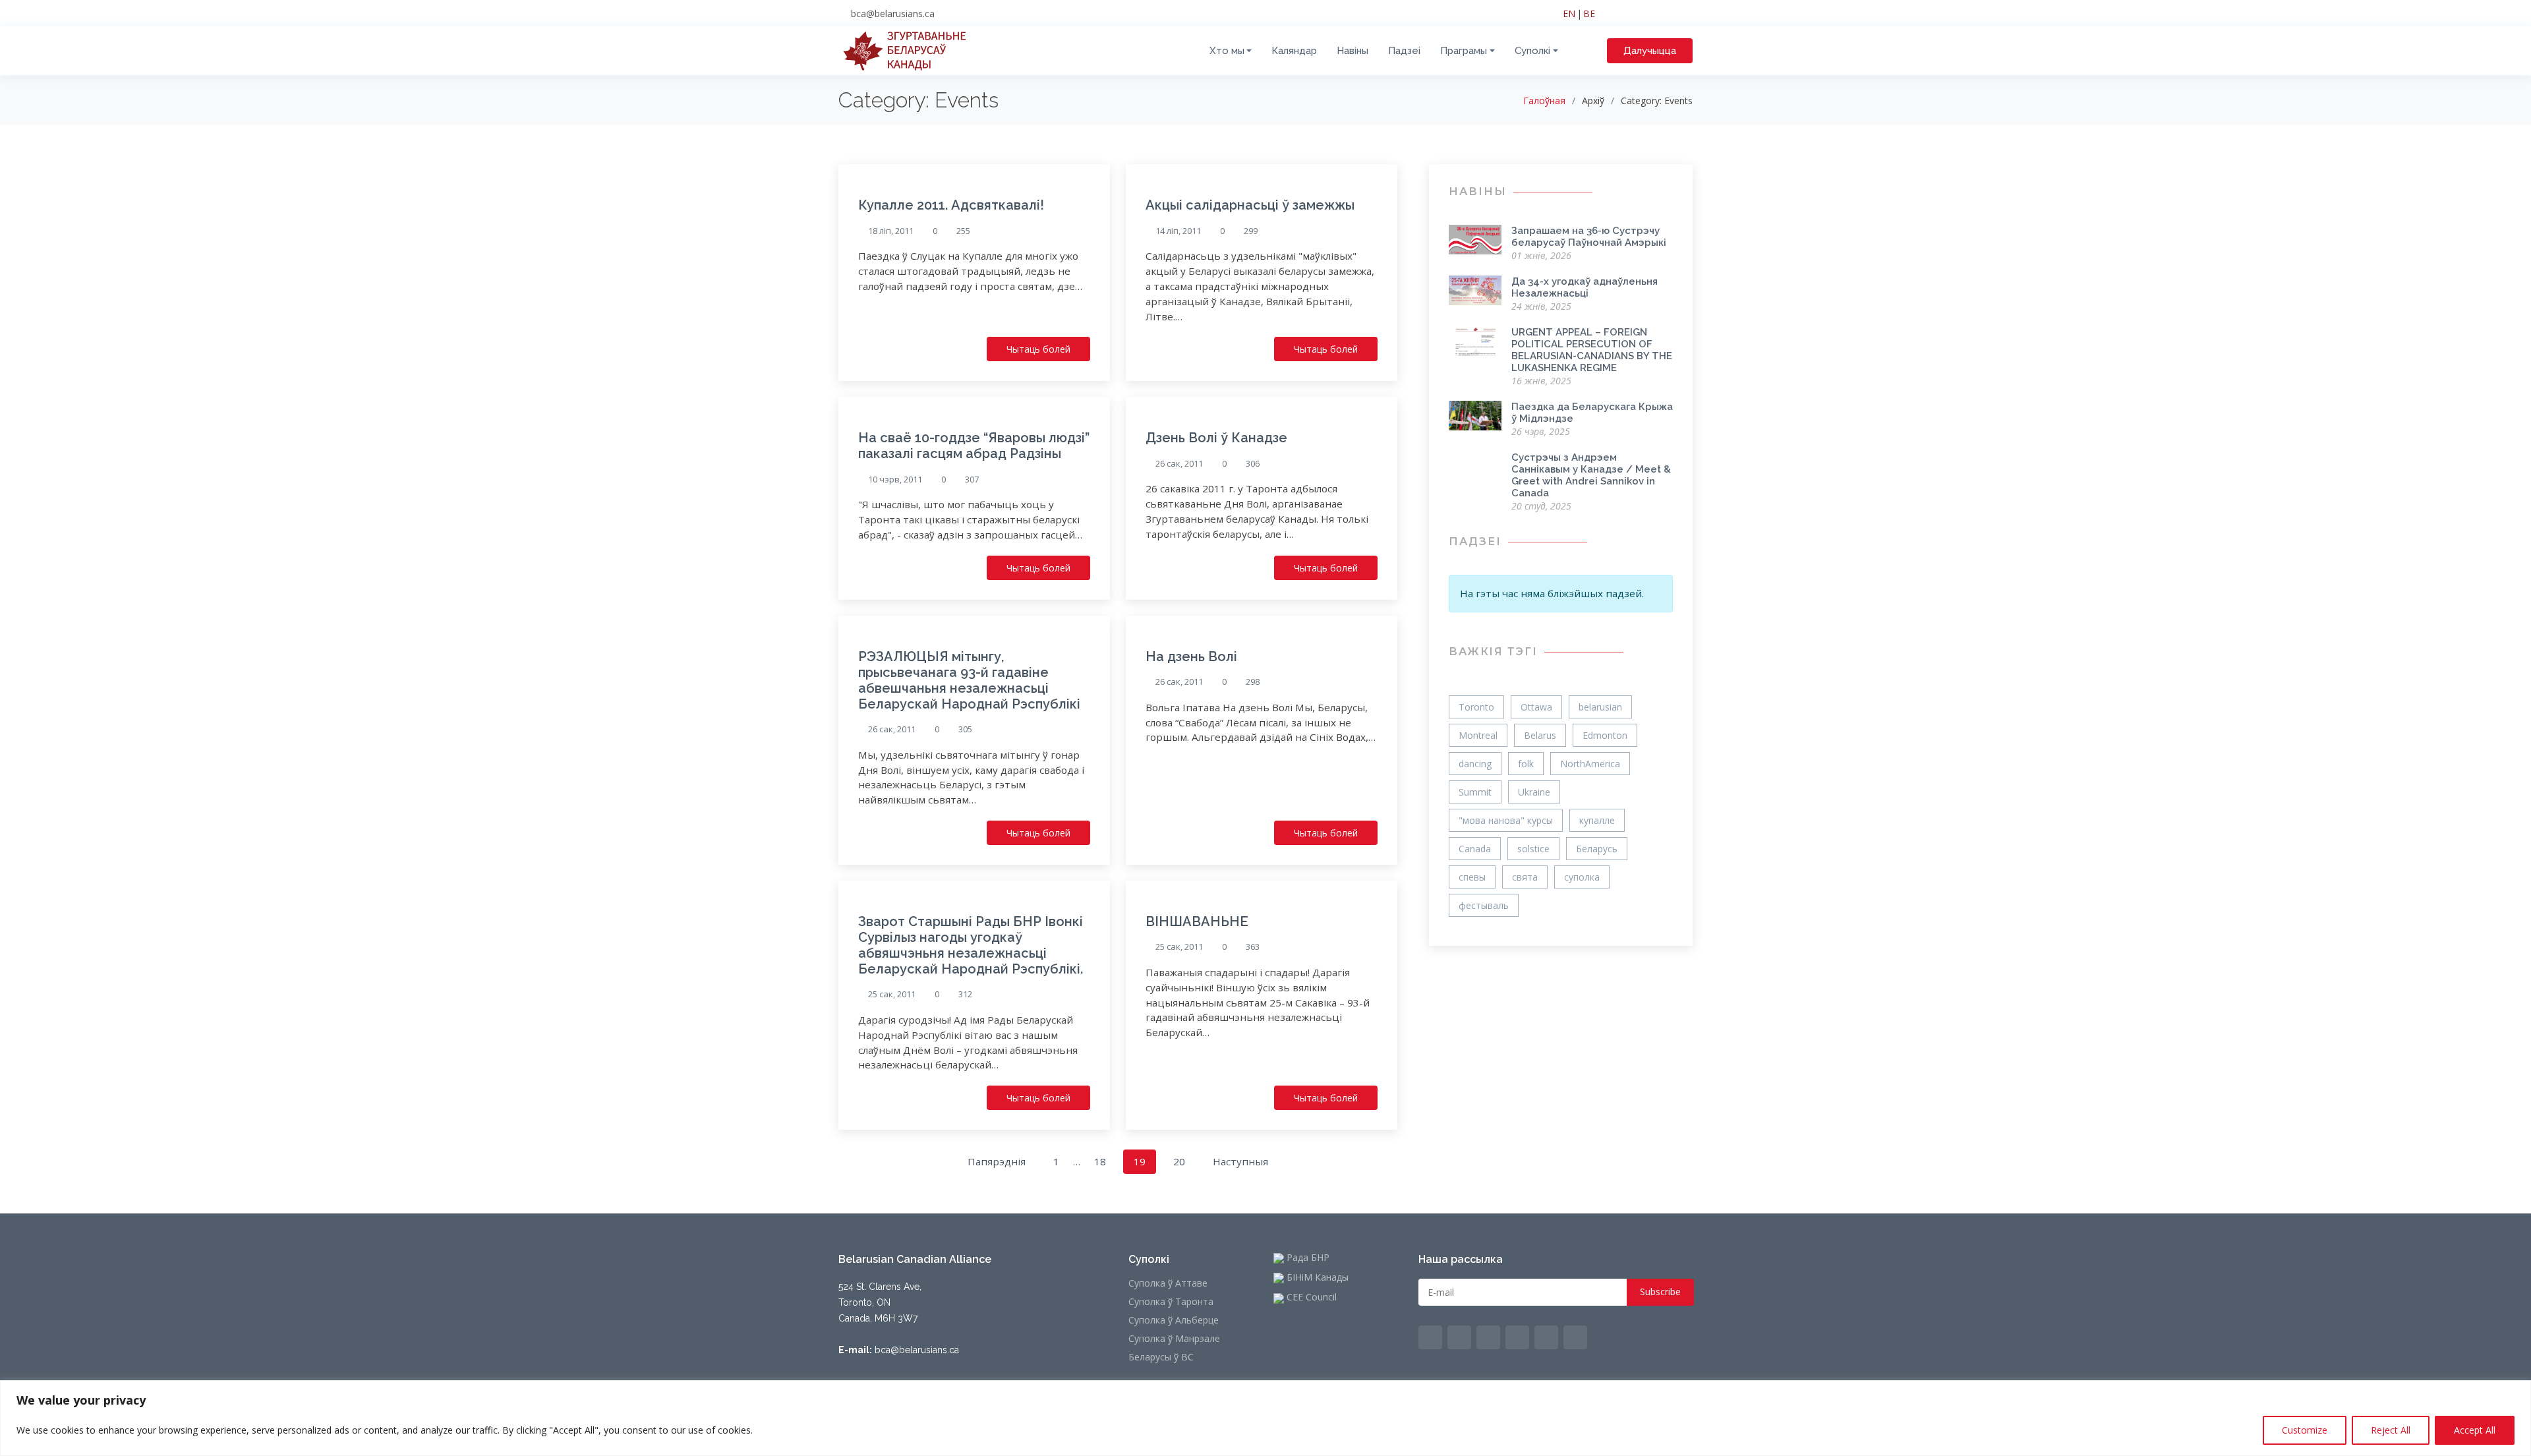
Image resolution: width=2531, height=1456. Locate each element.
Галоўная (1544, 101)
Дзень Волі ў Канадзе (1216, 438)
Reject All (2391, 1430)
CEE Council (1310, 1298)
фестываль (1484, 905)
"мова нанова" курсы (1506, 820)
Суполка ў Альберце (1174, 1320)
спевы (1472, 877)
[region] (1265, 1418)
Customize (2305, 1430)
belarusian (1600, 707)
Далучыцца (1650, 51)
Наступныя (1240, 1161)
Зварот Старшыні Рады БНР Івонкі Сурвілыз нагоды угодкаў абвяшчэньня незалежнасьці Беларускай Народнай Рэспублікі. (971, 945)
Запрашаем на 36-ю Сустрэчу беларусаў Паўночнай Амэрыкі (1589, 237)
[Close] (2517, 1391)
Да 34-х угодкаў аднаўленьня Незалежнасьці (1585, 287)
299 (1251, 231)
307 (972, 480)
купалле (1597, 820)
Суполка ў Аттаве (1168, 1283)
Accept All (2475, 1430)
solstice (1533, 849)
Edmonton (1605, 735)
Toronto (1476, 707)
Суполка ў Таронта (1171, 1302)
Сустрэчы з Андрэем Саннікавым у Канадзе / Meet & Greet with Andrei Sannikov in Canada (1591, 475)
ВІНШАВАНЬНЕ (1197, 921)
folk (1526, 764)
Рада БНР (1307, 1258)
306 (1253, 464)
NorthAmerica (1590, 764)
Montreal (1478, 735)
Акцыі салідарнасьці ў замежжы (1250, 205)
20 (1179, 1161)
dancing (1475, 764)
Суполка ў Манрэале (1174, 1339)
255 (963, 231)
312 (965, 994)
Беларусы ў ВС (1161, 1357)
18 (1100, 1161)
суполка (1582, 877)
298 (1253, 682)
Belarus (1540, 735)
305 (965, 729)
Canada (1475, 849)
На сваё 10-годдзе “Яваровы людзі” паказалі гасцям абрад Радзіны (974, 446)
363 (1253, 947)
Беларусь (1597, 849)
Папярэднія (997, 1161)
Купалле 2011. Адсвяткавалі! (951, 205)
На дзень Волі (1191, 656)
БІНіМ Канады (1316, 1278)
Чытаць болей (1038, 349)
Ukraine (1534, 792)
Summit (1475, 792)
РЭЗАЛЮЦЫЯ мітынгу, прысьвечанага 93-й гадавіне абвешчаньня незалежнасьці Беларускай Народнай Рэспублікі (969, 680)
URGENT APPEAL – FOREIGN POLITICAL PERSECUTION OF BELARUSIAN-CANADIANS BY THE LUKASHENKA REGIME (1592, 350)
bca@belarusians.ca (893, 14)
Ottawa (1536, 707)
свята (1525, 877)
